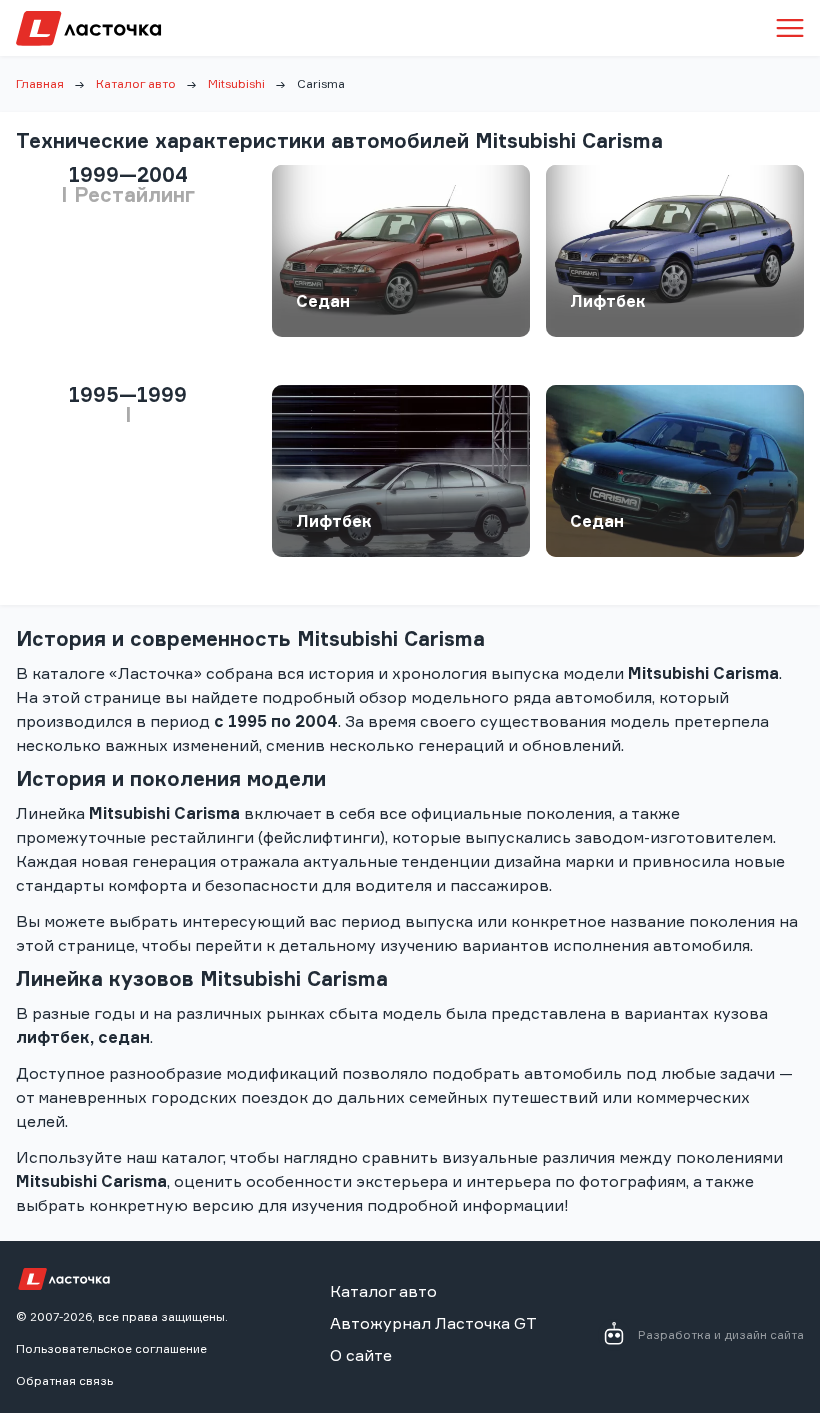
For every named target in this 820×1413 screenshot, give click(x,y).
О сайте (361, 1355)
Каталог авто (136, 83)
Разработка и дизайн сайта (721, 1334)
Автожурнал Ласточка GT (433, 1323)
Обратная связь (64, 1380)
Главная (40, 83)
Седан (323, 301)
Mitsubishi (236, 83)
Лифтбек (608, 301)
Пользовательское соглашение (111, 1348)
